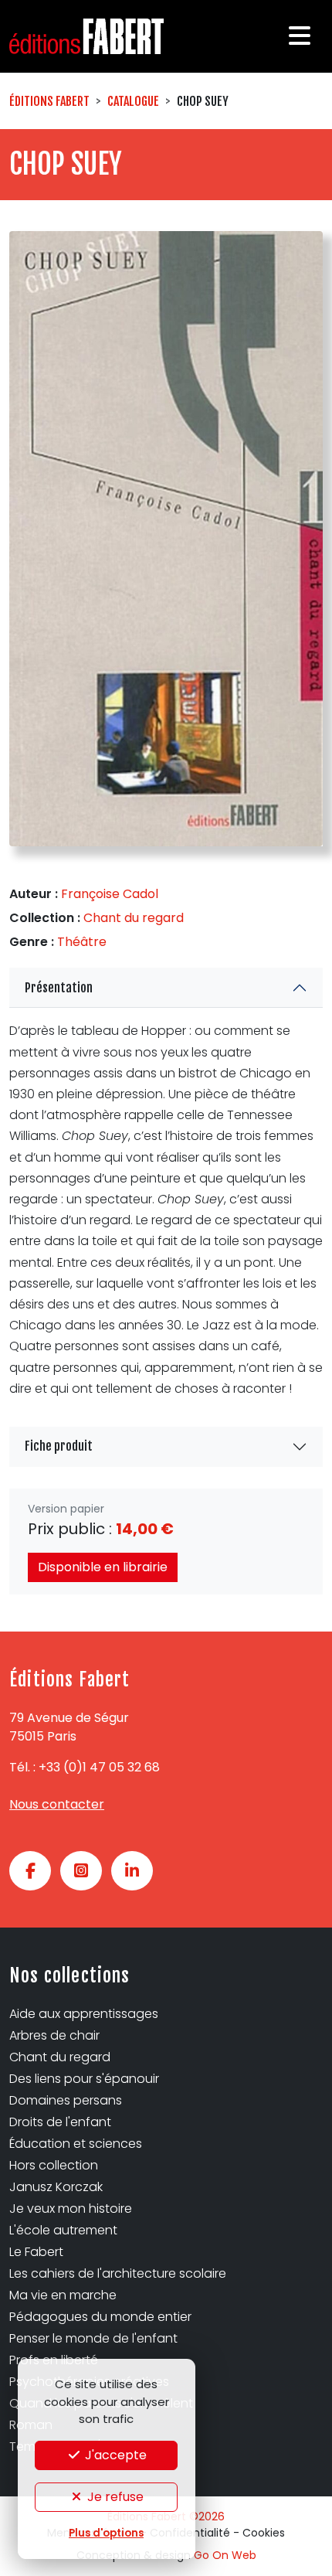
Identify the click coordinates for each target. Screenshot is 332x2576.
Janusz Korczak (56, 2187)
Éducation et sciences (76, 2144)
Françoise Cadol (110, 894)
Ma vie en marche (63, 2295)
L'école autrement (63, 2230)
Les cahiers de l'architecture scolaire (118, 2273)
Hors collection (54, 2165)
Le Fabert (36, 2252)
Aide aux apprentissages (84, 2014)
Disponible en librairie (103, 1567)
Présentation (59, 988)
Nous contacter (57, 1804)
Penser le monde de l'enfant (93, 2338)
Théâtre (82, 942)
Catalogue (133, 101)
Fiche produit (59, 1446)
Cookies (264, 2533)
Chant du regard (134, 918)
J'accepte (114, 2455)
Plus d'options (106, 2533)
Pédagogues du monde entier (100, 2317)
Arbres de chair (54, 2035)
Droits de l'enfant (60, 2122)
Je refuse (114, 2497)
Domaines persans (66, 2100)
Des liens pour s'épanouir (84, 2079)
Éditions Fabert (49, 101)
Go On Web (225, 2555)
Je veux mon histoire (71, 2208)
